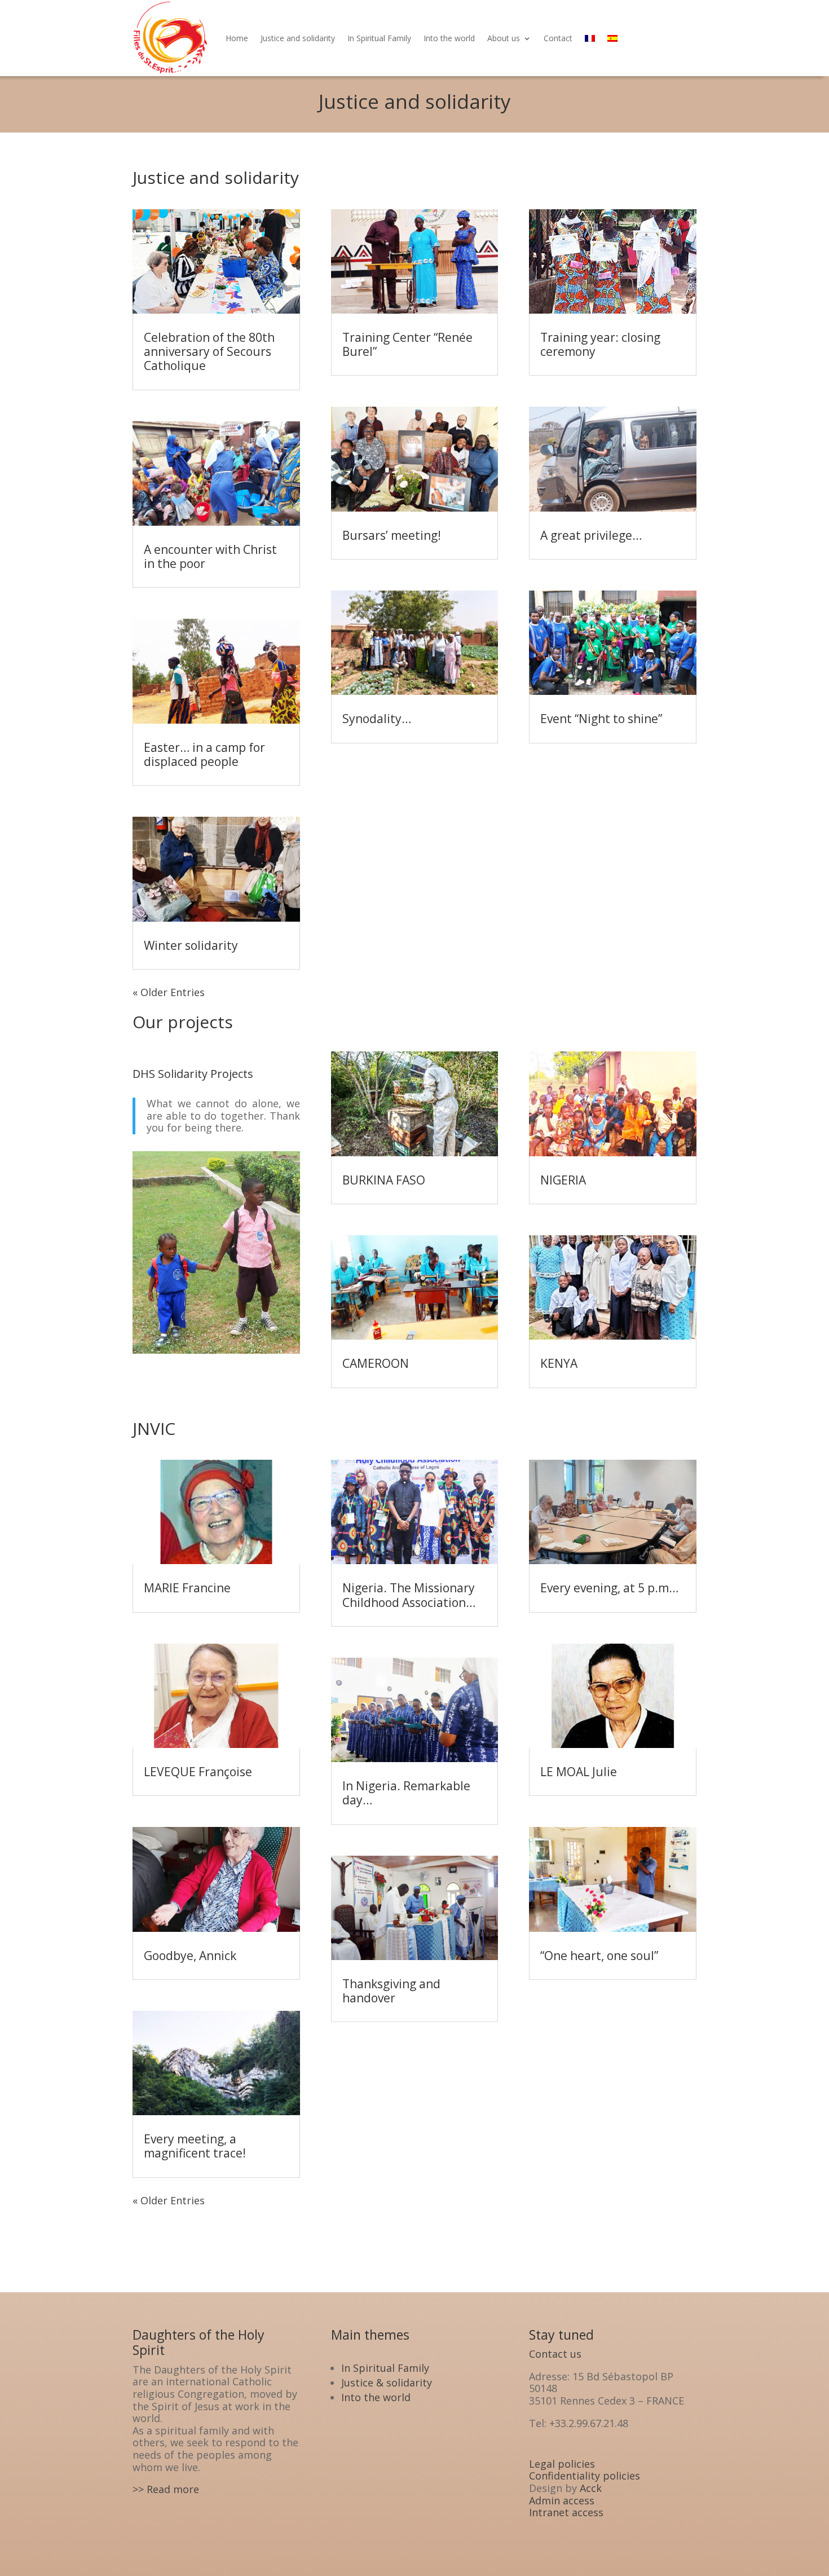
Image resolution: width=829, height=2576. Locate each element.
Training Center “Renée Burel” (407, 344)
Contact (558, 38)
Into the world (449, 38)
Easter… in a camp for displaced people (204, 754)
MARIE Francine (187, 1588)
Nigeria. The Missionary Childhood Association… (409, 1595)
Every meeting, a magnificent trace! (195, 2146)
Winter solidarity (191, 945)
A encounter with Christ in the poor (210, 556)
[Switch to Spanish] (612, 38)
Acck (591, 2488)
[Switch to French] (590, 38)
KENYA (559, 1363)
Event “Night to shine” (601, 719)
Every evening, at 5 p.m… (609, 1588)
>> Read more (166, 2489)
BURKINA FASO (384, 1180)
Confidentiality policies (585, 2476)
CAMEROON (376, 1363)
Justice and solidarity (298, 38)
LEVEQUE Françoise (198, 1772)
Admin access (562, 2500)
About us (504, 38)
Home (237, 38)
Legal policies (562, 2464)
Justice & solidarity (387, 2383)
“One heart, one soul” (599, 1956)
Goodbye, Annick (190, 1956)
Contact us (555, 2354)
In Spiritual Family (379, 38)
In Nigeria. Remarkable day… (406, 1793)
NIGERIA (563, 1180)
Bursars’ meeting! (392, 535)
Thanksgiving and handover (391, 1991)
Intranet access (566, 2512)
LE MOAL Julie (579, 1772)
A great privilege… (591, 535)
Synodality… (377, 719)
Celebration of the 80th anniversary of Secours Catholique (209, 351)
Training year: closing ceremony (600, 344)
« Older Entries (169, 992)
